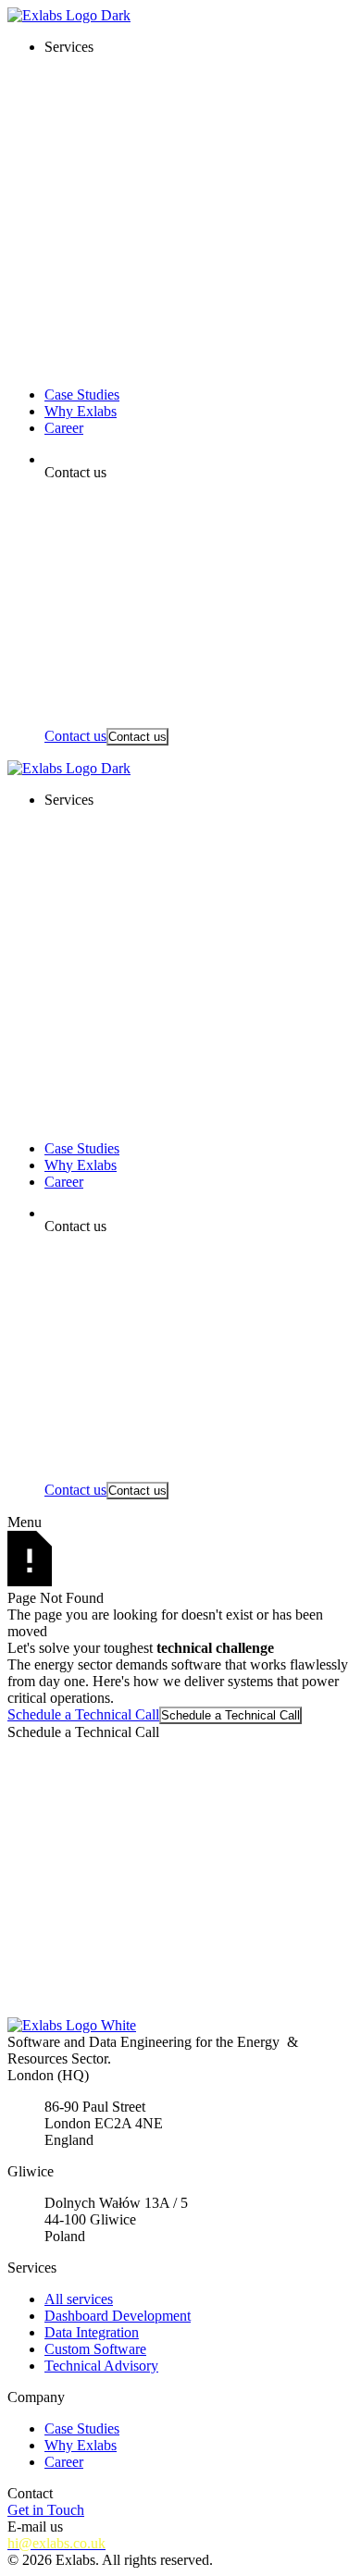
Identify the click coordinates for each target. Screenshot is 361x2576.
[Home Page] (180, 16)
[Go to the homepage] (180, 2026)
